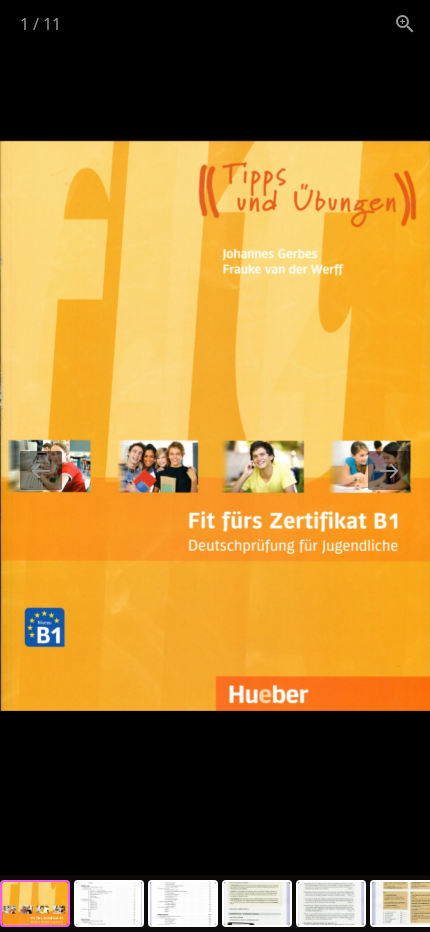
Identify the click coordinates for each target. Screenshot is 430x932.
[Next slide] (389, 470)
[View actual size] (405, 23)
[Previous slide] (41, 470)
